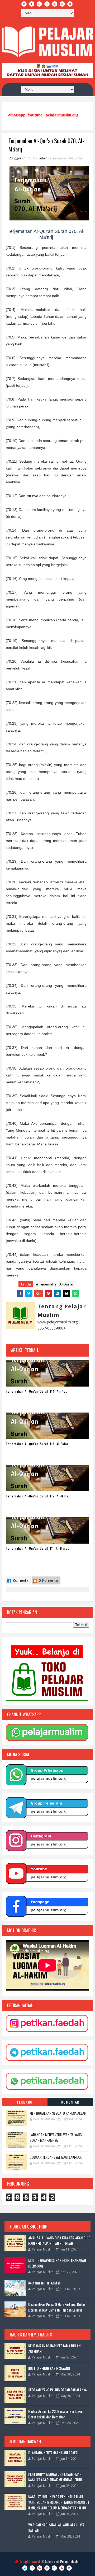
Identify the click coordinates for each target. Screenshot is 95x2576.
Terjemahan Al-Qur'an (65, 158)
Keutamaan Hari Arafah (44, 2283)
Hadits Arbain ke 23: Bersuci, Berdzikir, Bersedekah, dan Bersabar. (56, 2414)
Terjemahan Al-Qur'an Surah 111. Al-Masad (38, 1548)
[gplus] (39, 4)
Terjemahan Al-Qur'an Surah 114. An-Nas (37, 1391)
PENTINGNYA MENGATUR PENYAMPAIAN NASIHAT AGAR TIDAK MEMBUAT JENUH (55, 2477)
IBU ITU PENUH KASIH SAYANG (49, 2368)
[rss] (55, 4)
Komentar (21, 1580)
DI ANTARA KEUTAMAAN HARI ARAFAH (54, 2453)
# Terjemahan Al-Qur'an (55, 1284)
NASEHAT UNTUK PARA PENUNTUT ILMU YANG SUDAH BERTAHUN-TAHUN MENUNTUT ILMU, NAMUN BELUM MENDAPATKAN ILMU (59, 2502)
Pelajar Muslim (70, 2561)
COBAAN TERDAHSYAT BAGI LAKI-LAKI (56, 2157)
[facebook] (32, 4)
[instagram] (47, 4)
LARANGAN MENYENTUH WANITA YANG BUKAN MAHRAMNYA (56, 2137)
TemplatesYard (30, 2561)
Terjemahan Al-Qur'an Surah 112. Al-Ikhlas (38, 1496)
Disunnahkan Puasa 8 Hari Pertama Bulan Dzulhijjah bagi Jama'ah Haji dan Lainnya (56, 2307)
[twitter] (24, 4)
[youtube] (62, 4)
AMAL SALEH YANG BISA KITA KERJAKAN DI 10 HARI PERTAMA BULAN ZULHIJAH (59, 2240)
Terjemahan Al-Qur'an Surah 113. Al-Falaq (37, 1444)
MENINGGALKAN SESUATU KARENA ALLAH (58, 2113)
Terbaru (25, 2102)
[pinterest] (70, 4)
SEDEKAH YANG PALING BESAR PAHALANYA (58, 2390)
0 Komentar (48, 1580)
